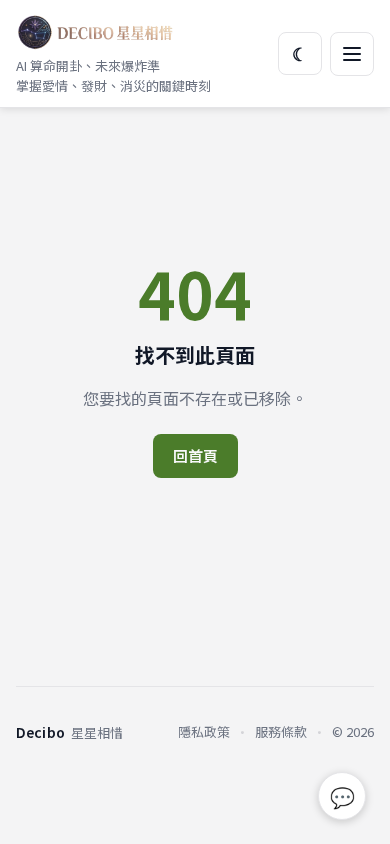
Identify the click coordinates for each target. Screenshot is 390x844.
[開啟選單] (352, 54)
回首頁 (195, 455)
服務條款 (281, 731)
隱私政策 (204, 731)
